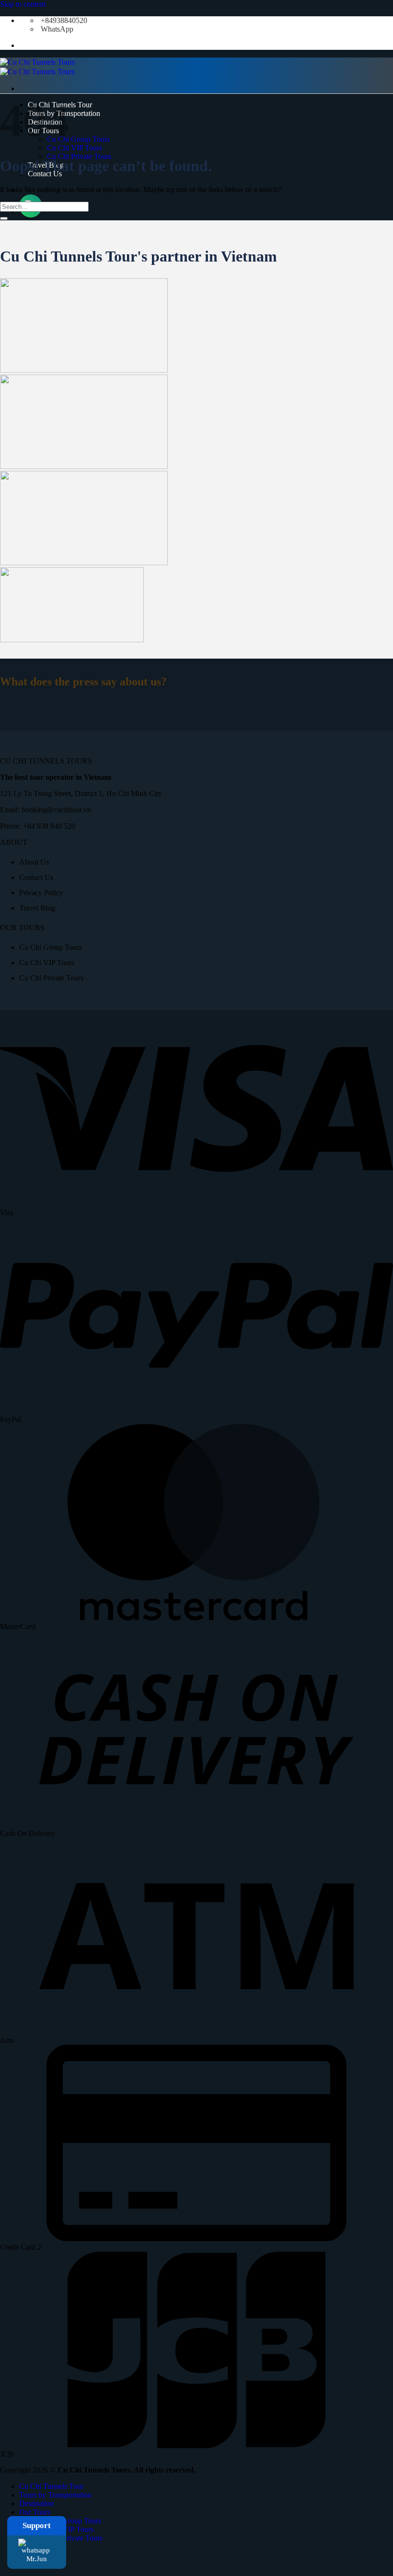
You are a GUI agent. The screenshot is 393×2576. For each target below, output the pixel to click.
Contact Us (36, 877)
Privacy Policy (41, 893)
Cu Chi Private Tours (79, 156)
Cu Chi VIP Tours (75, 148)
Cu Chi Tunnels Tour (51, 2486)
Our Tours (35, 2512)
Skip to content (23, 4)
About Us (34, 862)
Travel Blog (37, 908)
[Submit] (4, 218)
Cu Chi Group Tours (78, 139)
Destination (36, 2503)
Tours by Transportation (55, 2495)
